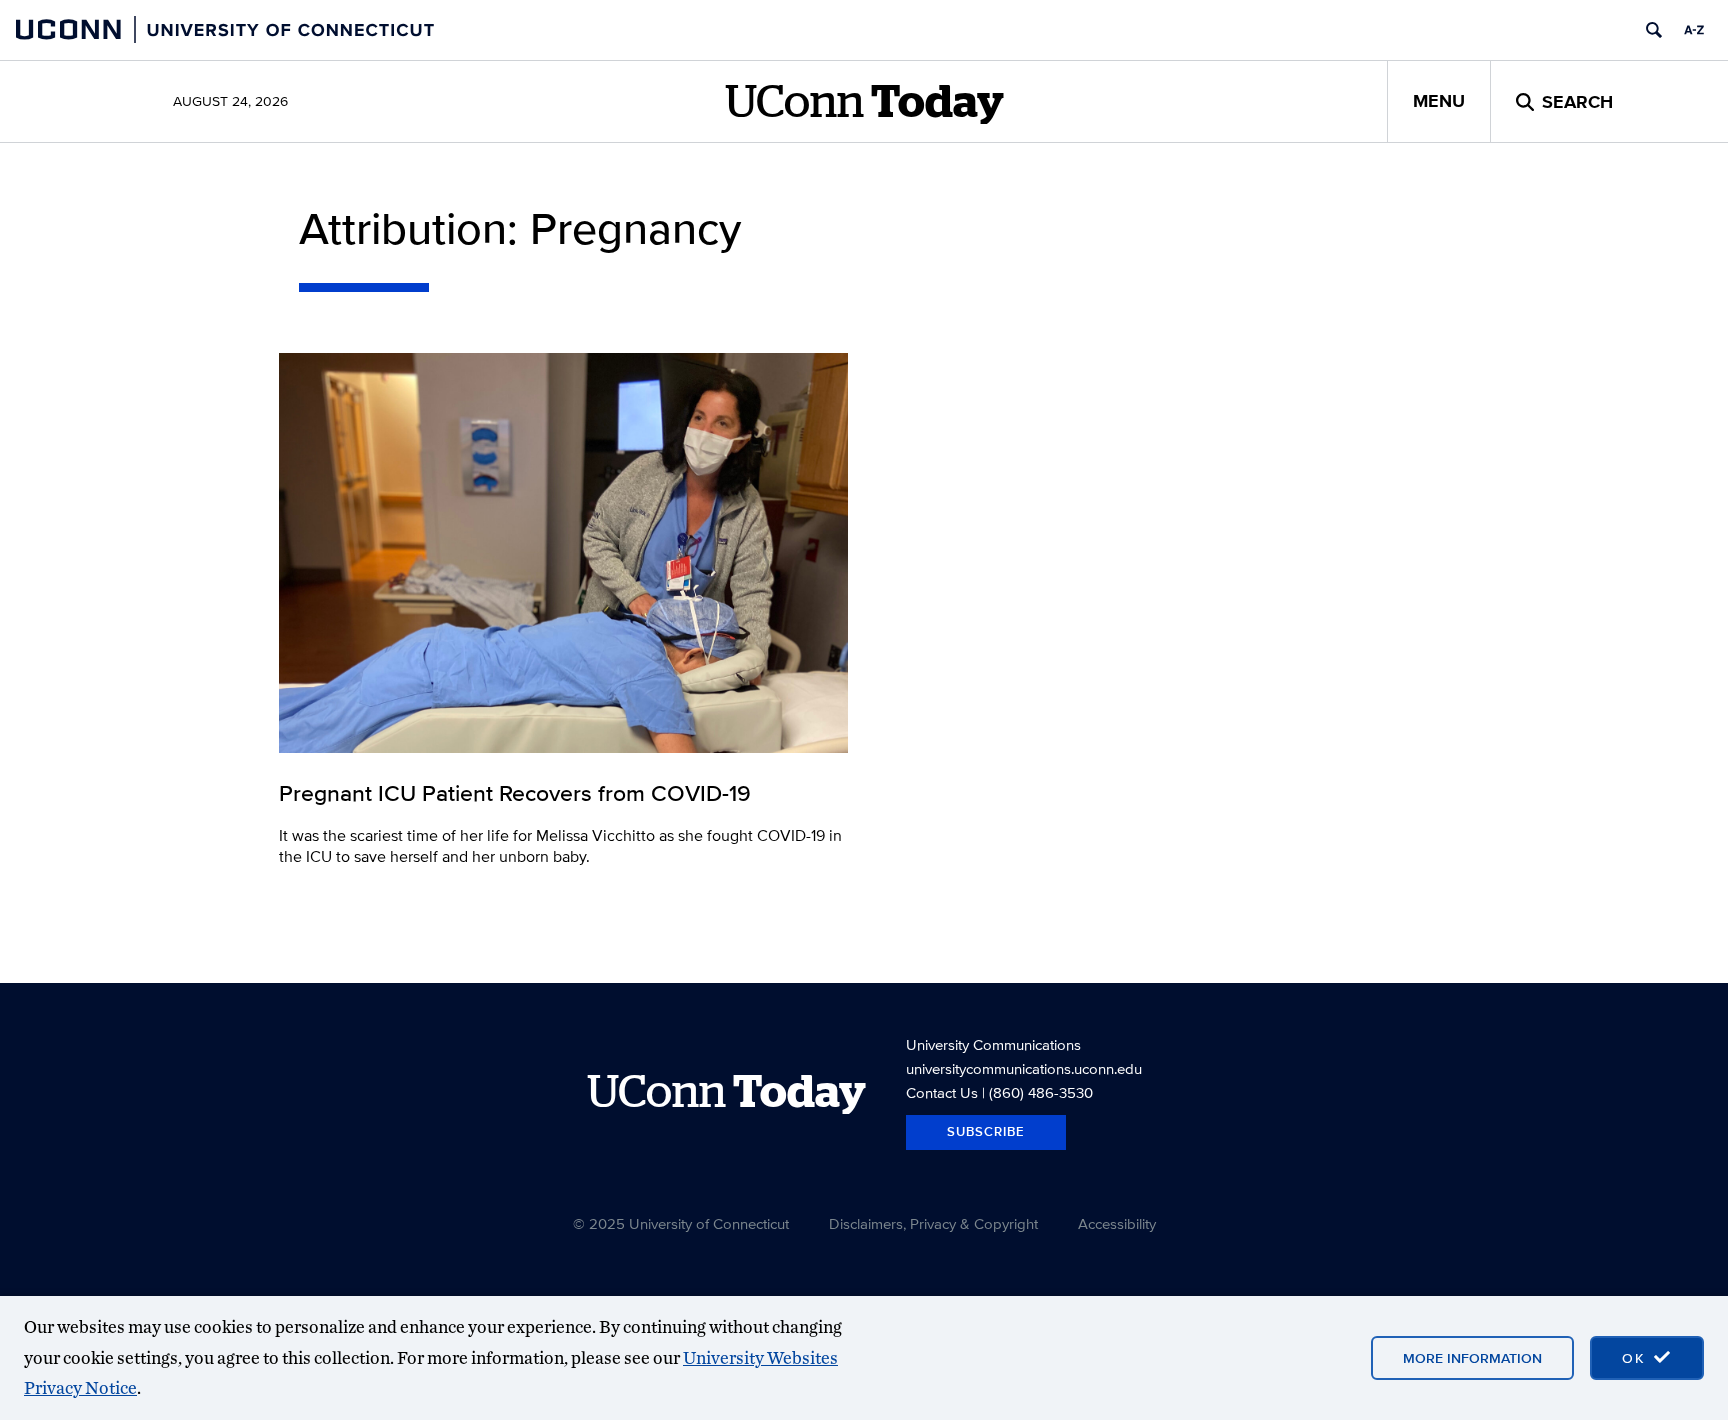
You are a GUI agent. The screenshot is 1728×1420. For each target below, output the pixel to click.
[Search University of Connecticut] (1654, 30)
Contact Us (942, 1092)
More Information (1472, 1358)
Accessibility (1117, 1223)
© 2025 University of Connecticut (681, 1223)
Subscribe (986, 1131)
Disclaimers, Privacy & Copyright (933, 1223)
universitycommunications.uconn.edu (1024, 1068)
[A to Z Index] (1694, 30)
